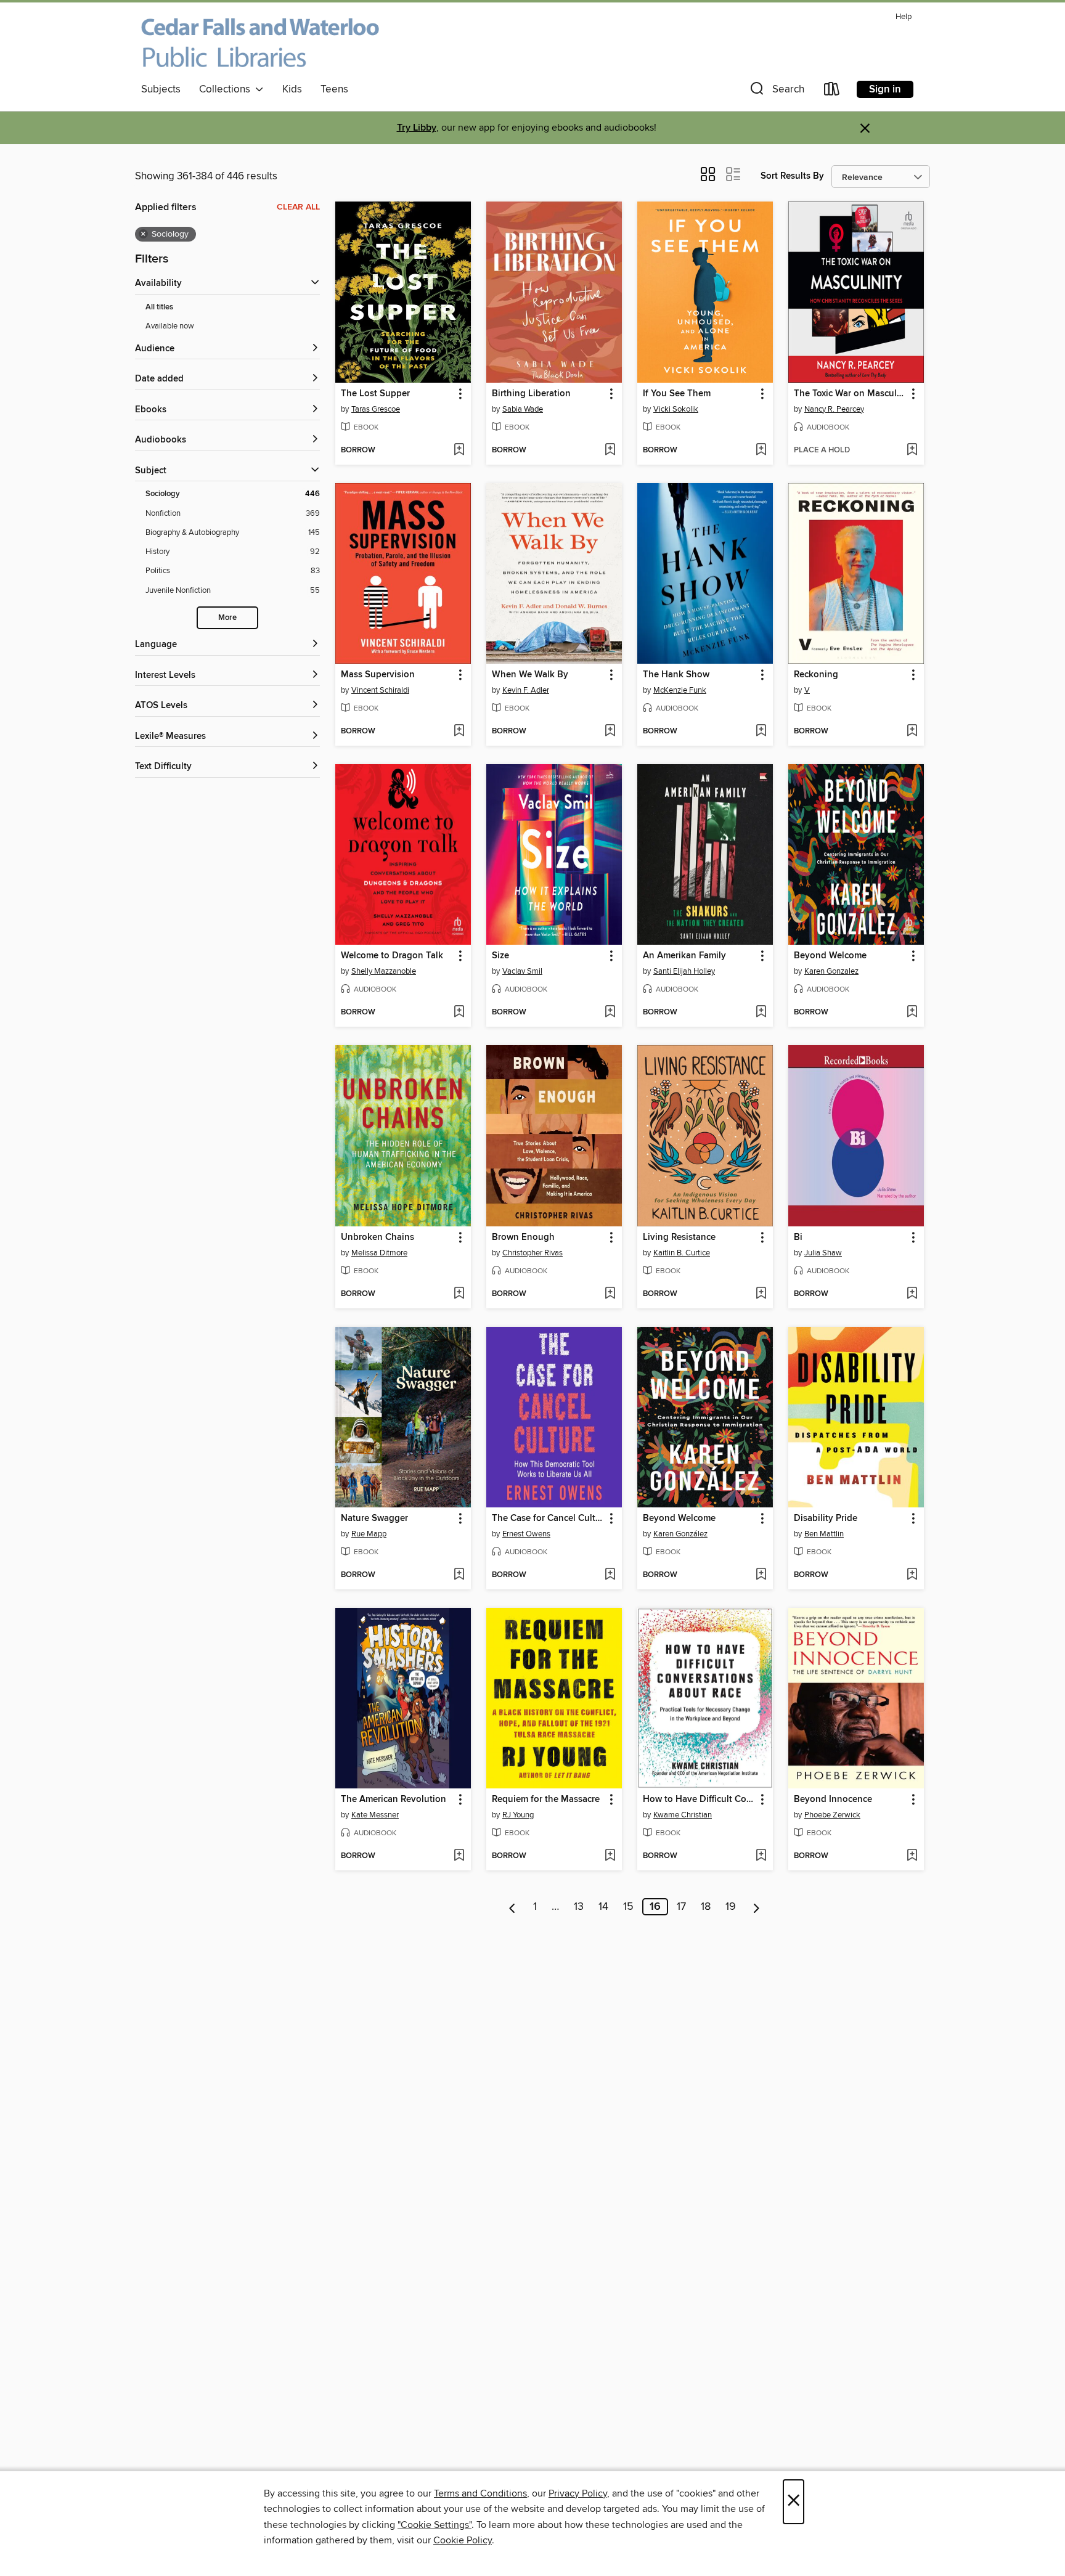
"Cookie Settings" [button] (435, 2525)
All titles (159, 307)
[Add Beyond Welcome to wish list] (912, 1013)
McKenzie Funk (680, 690)
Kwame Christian (683, 1815)
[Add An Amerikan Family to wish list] (761, 1013)
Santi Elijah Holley (684, 971)
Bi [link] (798, 1237)
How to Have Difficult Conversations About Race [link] (699, 1800)
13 (579, 1907)
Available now (170, 326)
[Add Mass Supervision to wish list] (459, 732)
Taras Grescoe (376, 409)
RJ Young (518, 1815)
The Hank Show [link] (676, 675)
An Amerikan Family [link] (684, 956)
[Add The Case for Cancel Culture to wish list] (610, 1575)
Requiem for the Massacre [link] (546, 1800)
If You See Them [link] (677, 394)
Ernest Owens (526, 1534)
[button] (776, 92)
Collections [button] (227, 89)
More (227, 618)
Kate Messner (375, 1815)
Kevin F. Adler (526, 690)
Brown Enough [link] (523, 1237)
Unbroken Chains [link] (377, 1237)
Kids (292, 89)
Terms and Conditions (480, 2493)
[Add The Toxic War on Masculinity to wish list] (912, 450)
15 (628, 1907)
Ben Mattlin (824, 1534)
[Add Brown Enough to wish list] (610, 1294)
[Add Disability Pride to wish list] (912, 1575)
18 (706, 1907)
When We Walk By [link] (530, 675)
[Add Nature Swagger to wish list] (459, 1575)
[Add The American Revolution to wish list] (459, 1856)
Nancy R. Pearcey (834, 409)
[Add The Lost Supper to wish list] (459, 450)
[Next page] (757, 1907)
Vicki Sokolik (676, 409)
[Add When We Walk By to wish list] (610, 732)
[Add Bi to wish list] (912, 1294)
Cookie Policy (463, 2540)
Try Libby (417, 128)
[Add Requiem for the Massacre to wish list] (610, 1856)
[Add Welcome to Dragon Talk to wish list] (459, 1013)
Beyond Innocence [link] (833, 1800)
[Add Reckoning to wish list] (912, 732)
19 (731, 1907)
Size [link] (500, 956)
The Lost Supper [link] (375, 394)
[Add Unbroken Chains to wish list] (459, 1294)
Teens (334, 89)
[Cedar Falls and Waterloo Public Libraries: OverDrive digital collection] (260, 43)
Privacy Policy (578, 2493)
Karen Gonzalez (831, 971)
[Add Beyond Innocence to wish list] (912, 1856)
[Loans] (832, 92)
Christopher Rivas (532, 1253)
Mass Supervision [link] (378, 675)
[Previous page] (512, 1907)
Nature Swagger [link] (374, 1518)
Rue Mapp (369, 1534)
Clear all (298, 207)
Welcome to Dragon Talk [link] (392, 956)
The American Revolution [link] (394, 1800)
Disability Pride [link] (826, 1518)
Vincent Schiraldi (380, 690)
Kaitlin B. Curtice (682, 1253)
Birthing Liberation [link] (531, 394)
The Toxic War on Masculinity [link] (850, 394)
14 (603, 1907)
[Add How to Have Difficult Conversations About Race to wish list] (761, 1856)
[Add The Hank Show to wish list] (761, 732)
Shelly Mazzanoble (384, 971)
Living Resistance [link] (679, 1237)
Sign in (885, 89)
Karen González (680, 1534)
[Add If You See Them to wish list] (761, 450)
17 (681, 1907)
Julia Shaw (823, 1253)
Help (904, 17)
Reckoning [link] (816, 675)
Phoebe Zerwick (832, 1815)
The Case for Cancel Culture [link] (548, 1518)
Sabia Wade (523, 409)
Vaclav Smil (522, 971)
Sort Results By (792, 176)
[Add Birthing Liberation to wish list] (610, 450)
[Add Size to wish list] (610, 1013)
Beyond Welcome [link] (830, 956)
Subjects (161, 89)
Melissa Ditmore (379, 1253)
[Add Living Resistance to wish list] (761, 1294)
